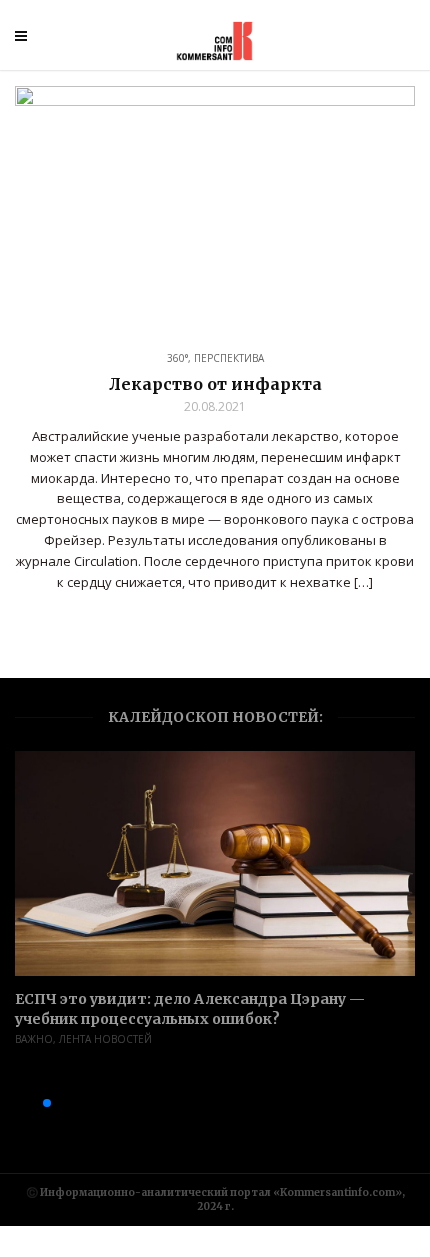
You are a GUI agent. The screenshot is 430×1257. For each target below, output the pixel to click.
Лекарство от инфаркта (215, 384)
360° (177, 358)
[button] (15, 1103)
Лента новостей (105, 1039)
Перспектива (229, 358)
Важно (34, 1039)
